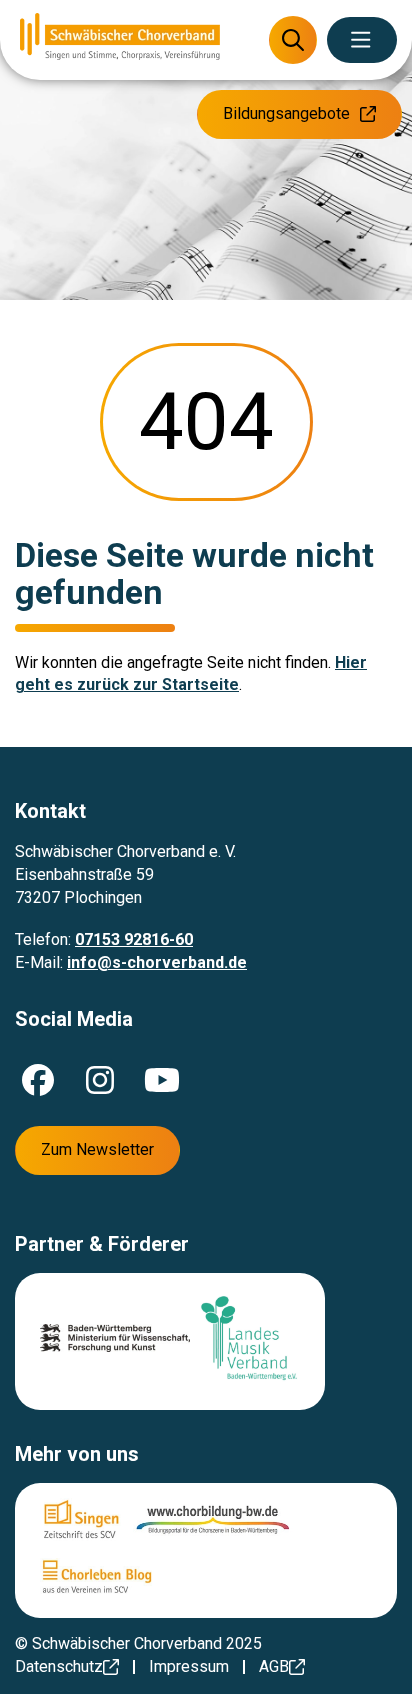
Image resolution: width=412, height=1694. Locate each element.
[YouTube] (162, 1080)
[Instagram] (100, 1080)
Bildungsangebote (286, 113)
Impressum (189, 1666)
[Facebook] (38, 1080)
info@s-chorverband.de (157, 962)
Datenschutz (59, 1666)
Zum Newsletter (97, 1149)
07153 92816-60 (134, 939)
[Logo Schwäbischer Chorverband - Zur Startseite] (120, 39)
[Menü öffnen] (362, 40)
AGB (274, 1666)
